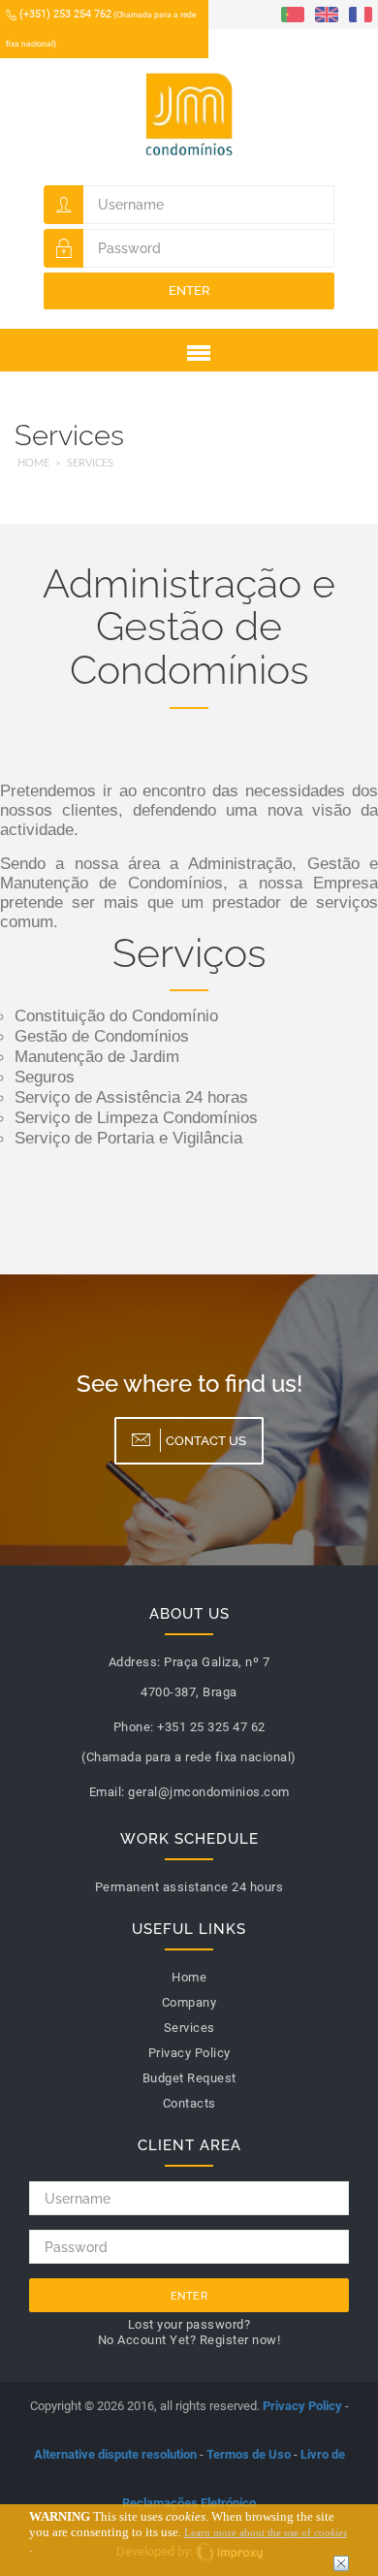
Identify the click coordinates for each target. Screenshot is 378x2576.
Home (33, 463)
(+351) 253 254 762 (101, 28)
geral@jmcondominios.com (209, 1792)
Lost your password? (189, 2324)
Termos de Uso (249, 2454)
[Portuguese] (293, 14)
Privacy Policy (302, 2406)
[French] (361, 14)
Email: (107, 1792)
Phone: (134, 1727)
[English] (327, 14)
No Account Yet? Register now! (189, 2340)
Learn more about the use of (266, 2532)
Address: (135, 1662)
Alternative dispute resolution (115, 2454)
